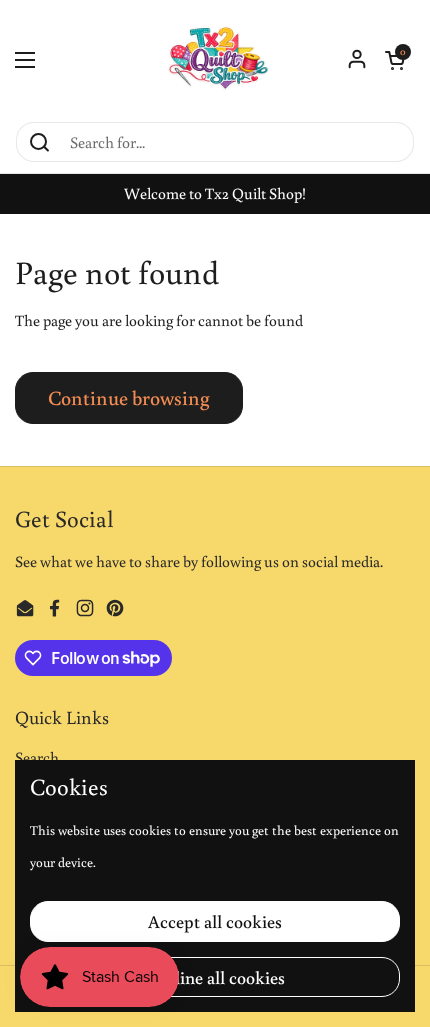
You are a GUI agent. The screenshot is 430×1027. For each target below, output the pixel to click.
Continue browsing (129, 397)
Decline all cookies (215, 977)
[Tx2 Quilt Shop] (215, 60)
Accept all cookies (215, 921)
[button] (395, 60)
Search (37, 757)
